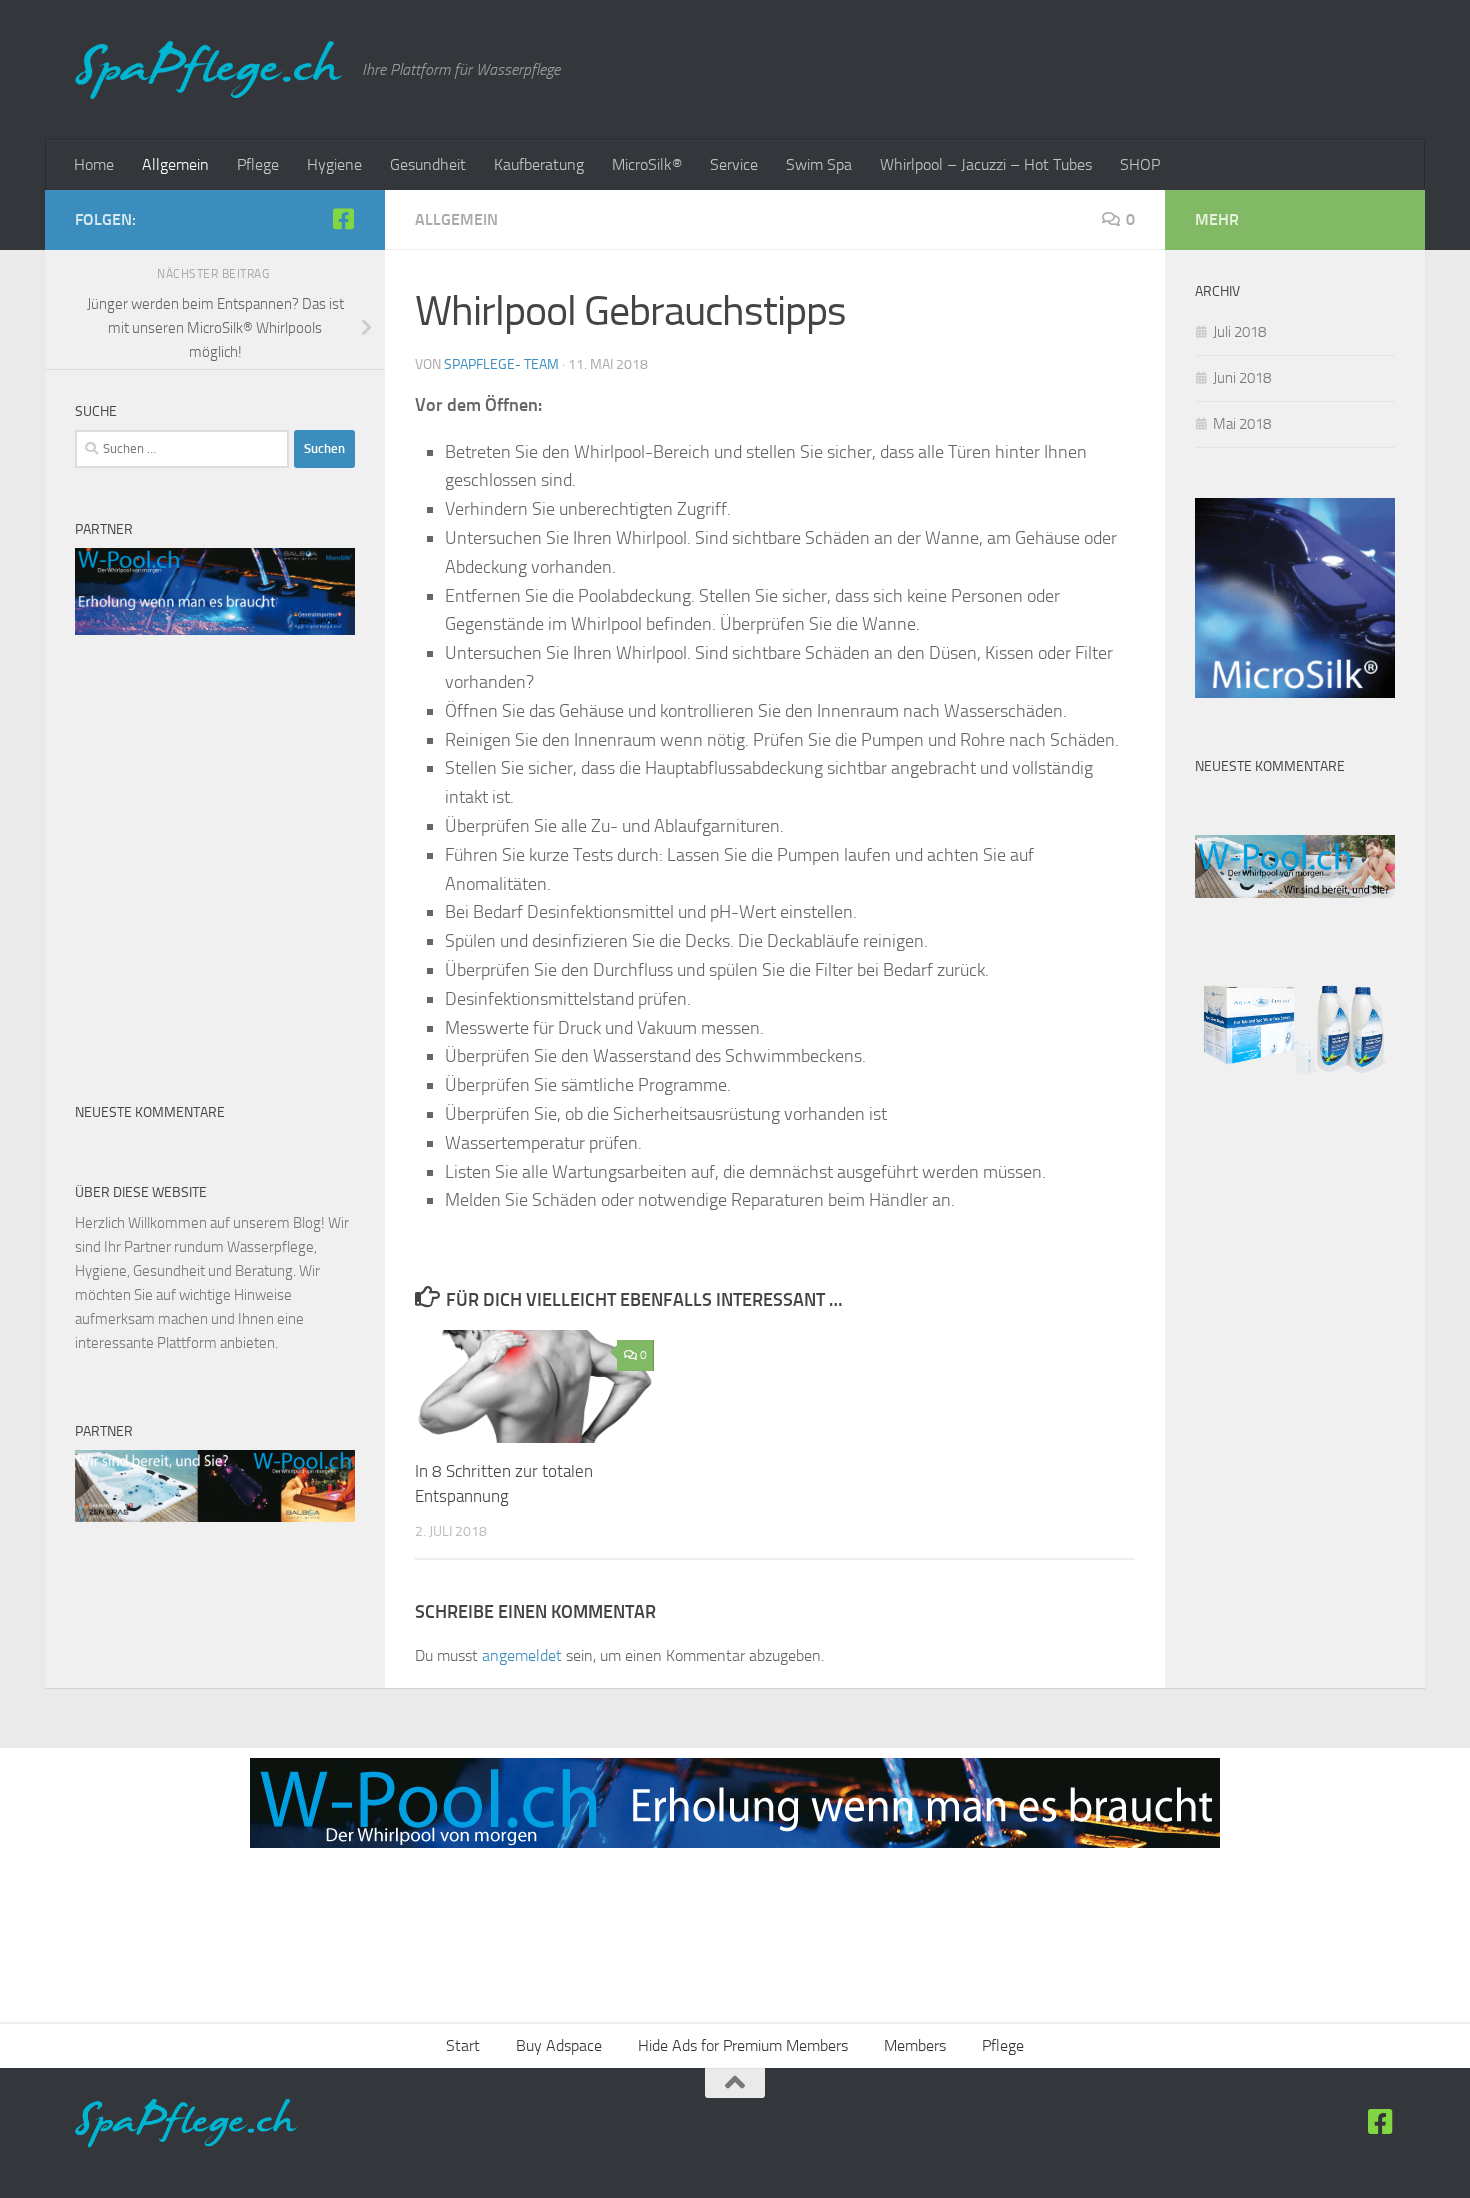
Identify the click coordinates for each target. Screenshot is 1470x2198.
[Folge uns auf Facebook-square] (343, 219)
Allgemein (175, 164)
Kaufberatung (539, 164)
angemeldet (522, 1655)
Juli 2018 (1239, 332)
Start (463, 2045)
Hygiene (334, 164)
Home (94, 164)
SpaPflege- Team (501, 364)
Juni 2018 (1242, 378)
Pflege (258, 164)
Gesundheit (428, 164)
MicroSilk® (647, 164)
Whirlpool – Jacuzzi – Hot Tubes (986, 164)
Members (915, 2045)
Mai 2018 (1242, 424)
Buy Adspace (559, 2045)
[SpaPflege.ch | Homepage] (208, 70)
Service (734, 164)
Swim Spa (819, 164)
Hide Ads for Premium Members (743, 2045)
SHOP (1140, 164)
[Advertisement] (215, 803)
